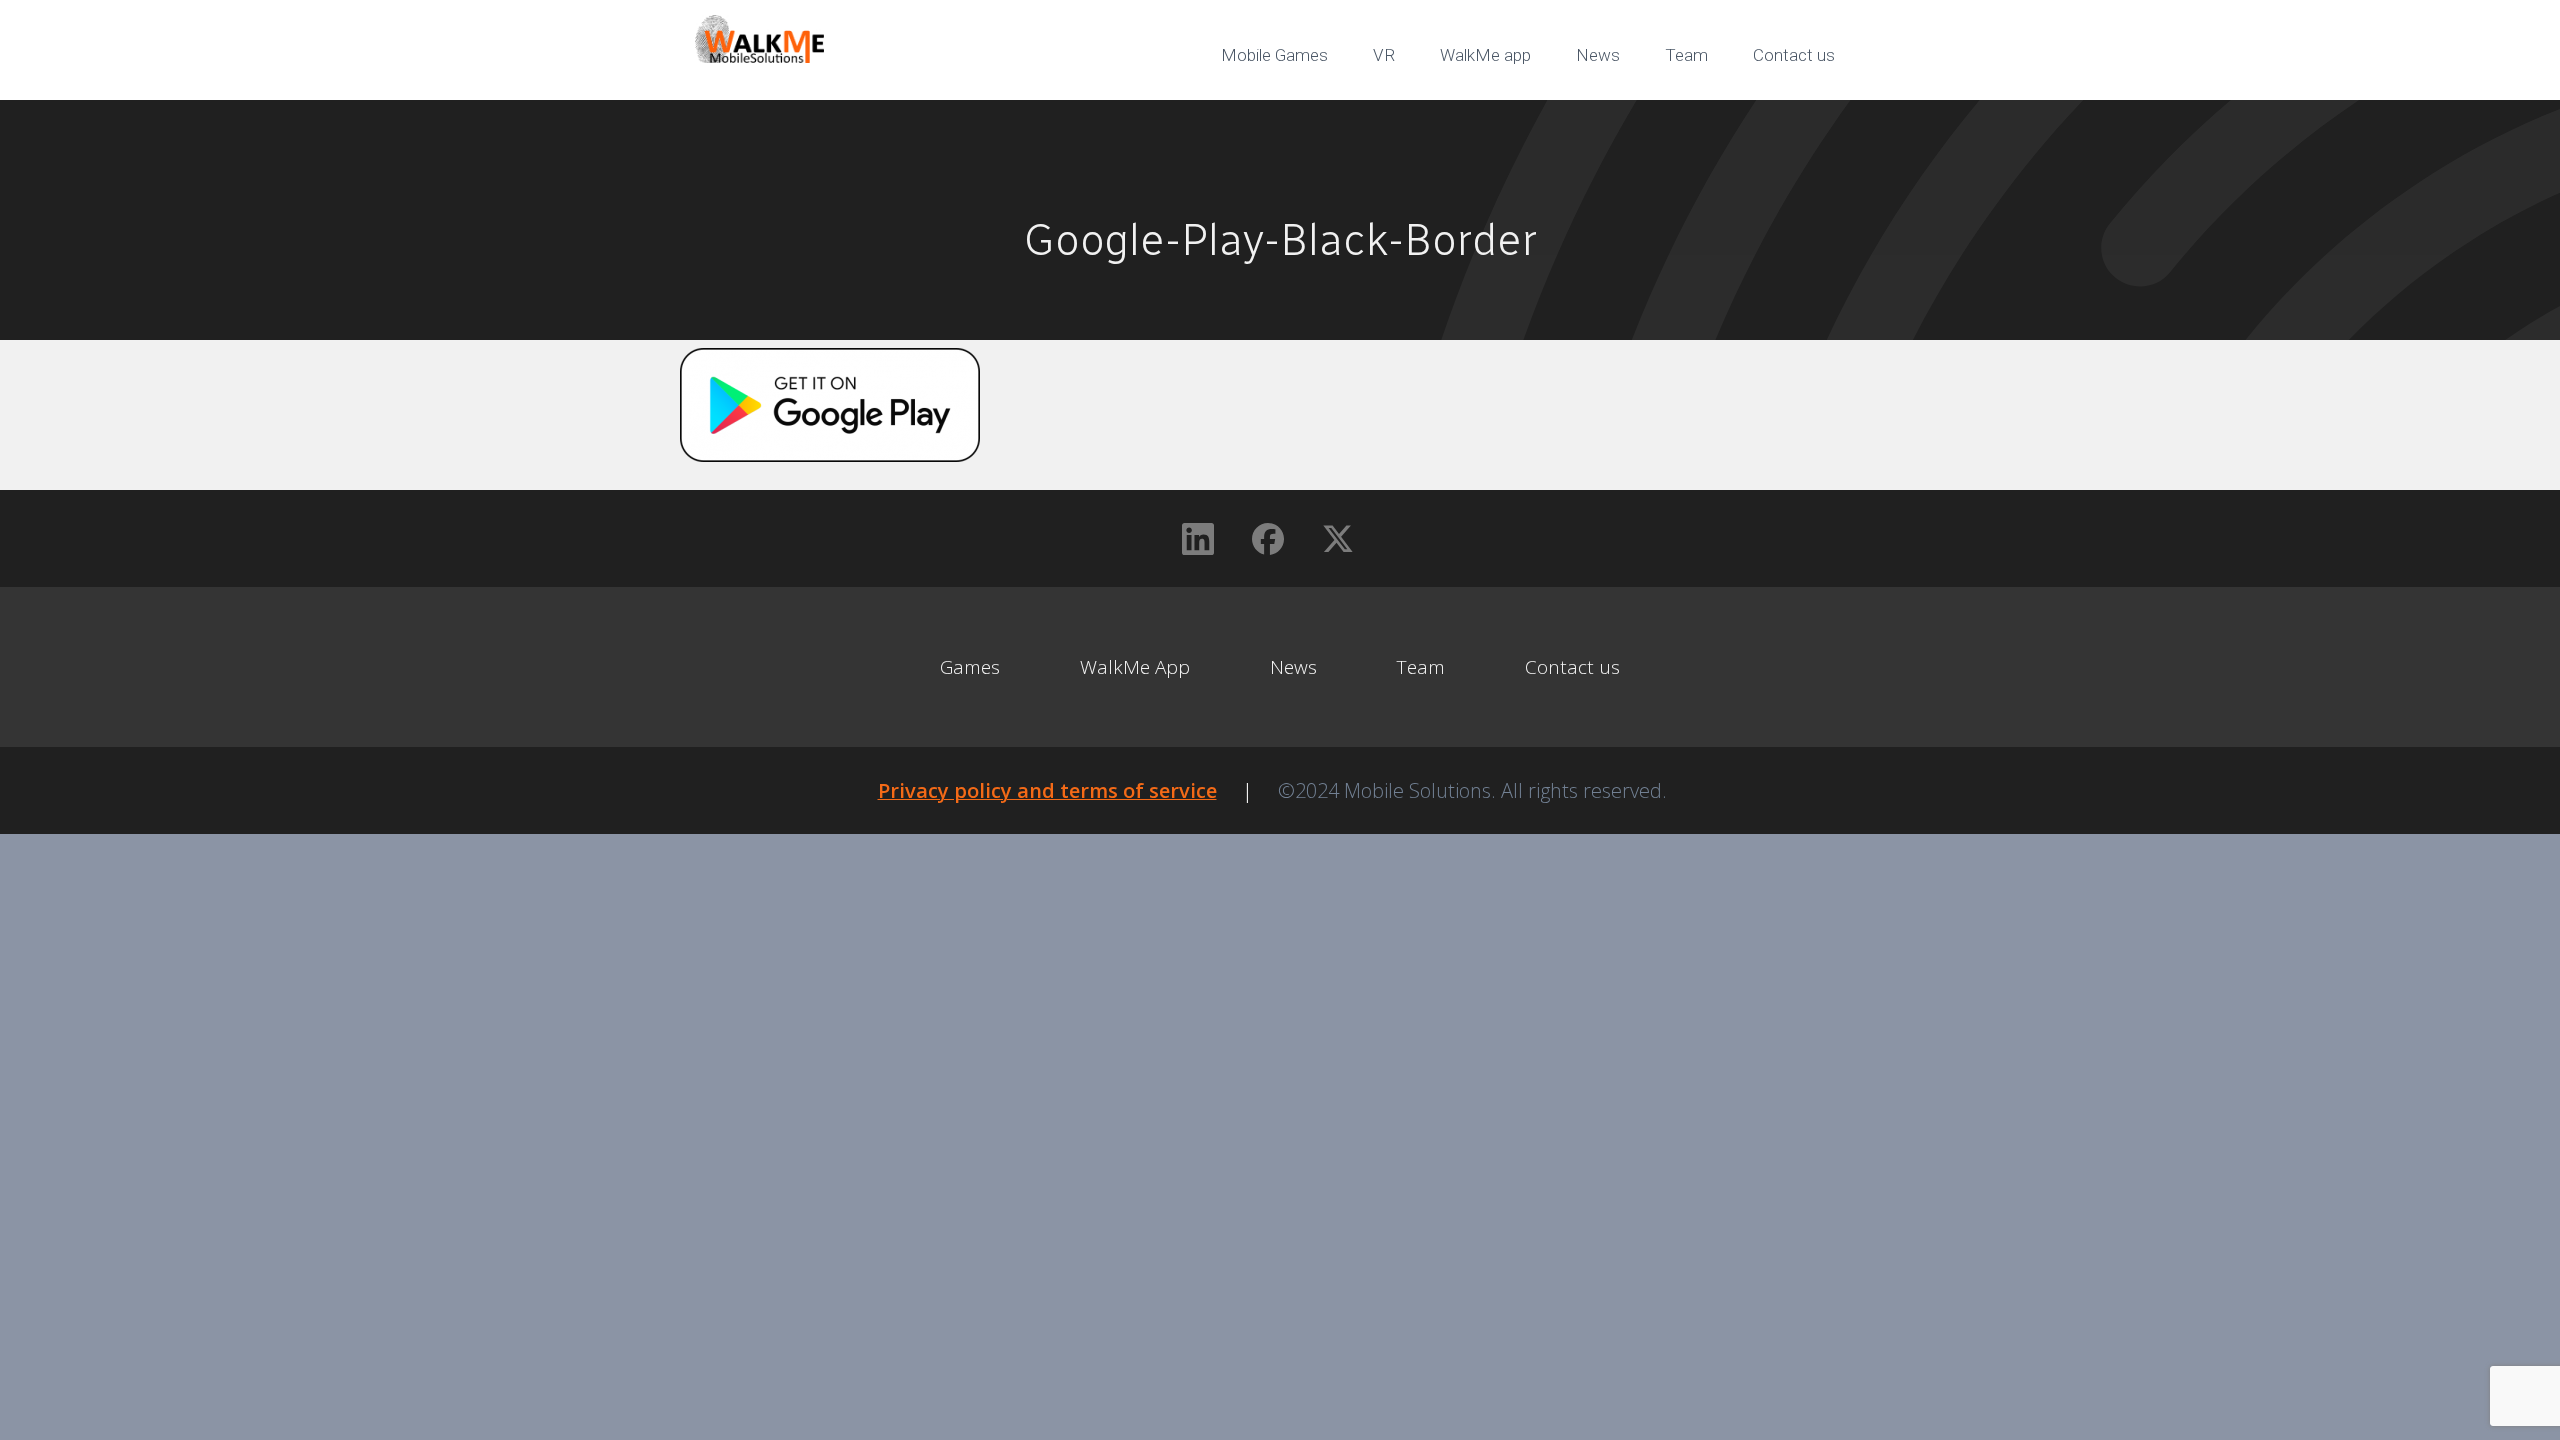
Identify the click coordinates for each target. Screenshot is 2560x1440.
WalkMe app (1485, 55)
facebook (1740, 120)
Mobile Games (1274, 55)
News (1598, 55)
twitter (1810, 120)
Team (1686, 55)
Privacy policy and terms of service (1047, 790)
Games (970, 667)
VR (1384, 55)
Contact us (1794, 55)
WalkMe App (1135, 667)
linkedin (1670, 120)
